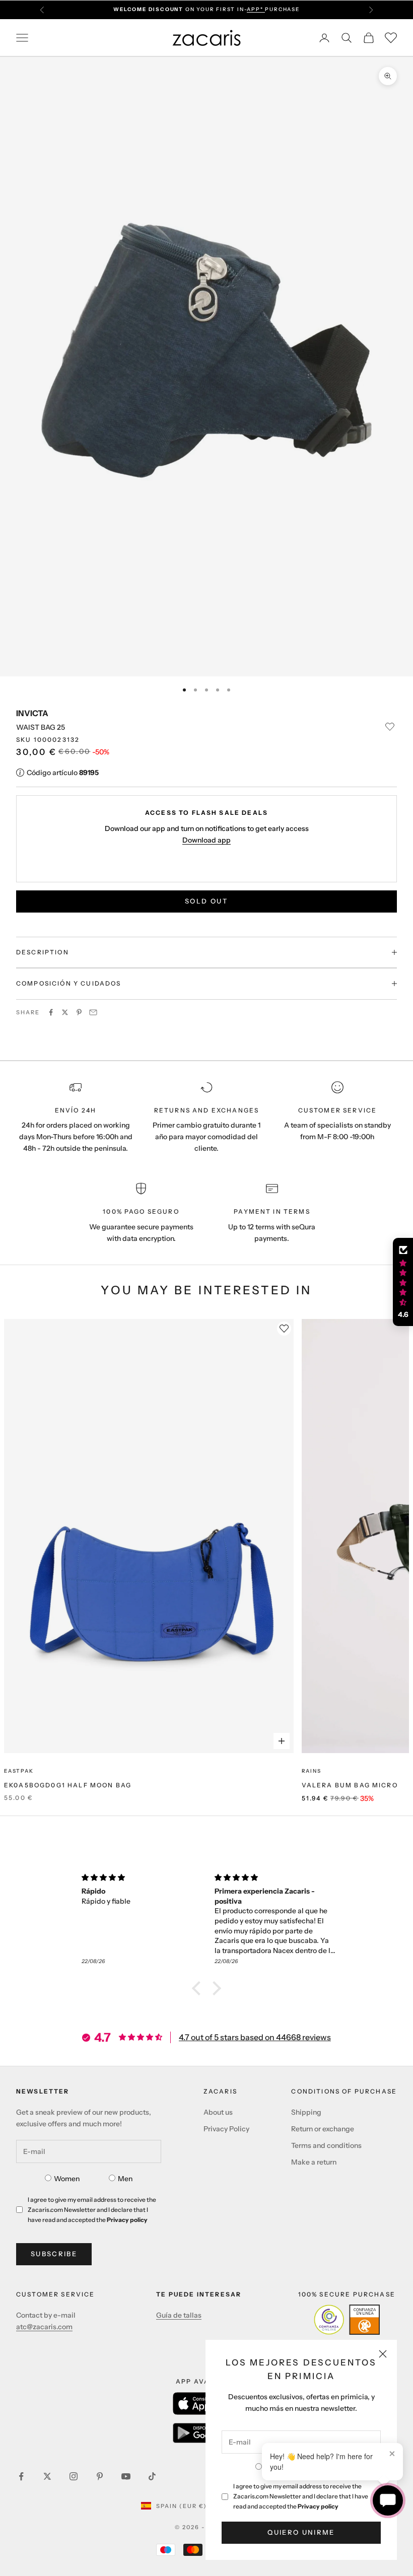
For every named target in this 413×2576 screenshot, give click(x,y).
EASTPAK (19, 1771)
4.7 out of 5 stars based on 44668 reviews (255, 2037)
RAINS (312, 1771)
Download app (206, 840)
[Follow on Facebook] (21, 2476)
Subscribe (54, 2254)
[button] (199, 1988)
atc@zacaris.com (44, 2327)
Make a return (314, 2162)
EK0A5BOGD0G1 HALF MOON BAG (68, 1785)
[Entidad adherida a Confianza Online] (347, 2320)
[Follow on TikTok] (152, 2476)
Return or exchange (323, 2129)
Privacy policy (318, 2506)
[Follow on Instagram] (74, 2476)
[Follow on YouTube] (126, 2476)
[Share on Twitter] (65, 1012)
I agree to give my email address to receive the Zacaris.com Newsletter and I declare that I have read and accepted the (301, 2496)
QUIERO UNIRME (301, 2532)
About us (218, 2112)
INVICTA (32, 713)
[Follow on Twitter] (47, 2476)
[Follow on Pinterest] (100, 2476)
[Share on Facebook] (51, 1012)
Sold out (206, 901)
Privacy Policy (226, 2129)
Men (125, 2179)
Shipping (306, 2112)
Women (67, 2179)
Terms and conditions (326, 2145)
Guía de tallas (179, 2315)
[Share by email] (93, 1012)
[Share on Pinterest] (79, 1012)
